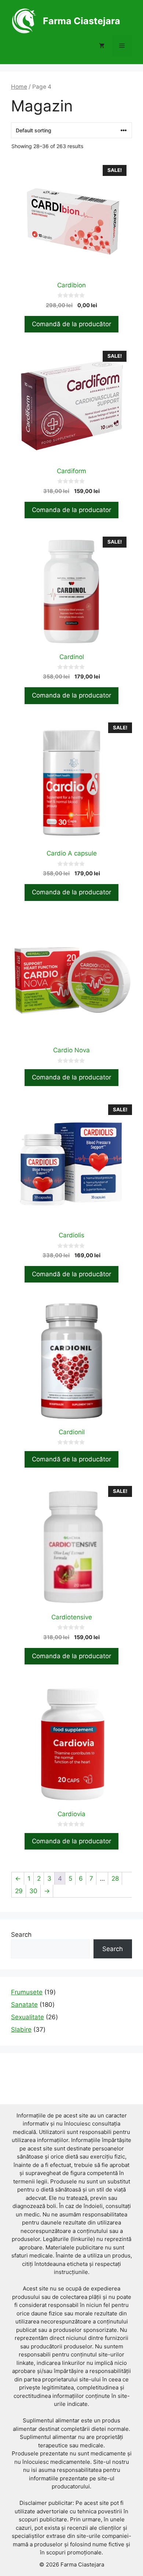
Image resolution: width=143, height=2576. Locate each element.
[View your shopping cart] (102, 46)
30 (33, 1891)
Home (19, 87)
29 (19, 1891)
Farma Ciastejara (82, 21)
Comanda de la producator (71, 510)
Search (21, 1935)
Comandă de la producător (71, 324)
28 (115, 1878)
